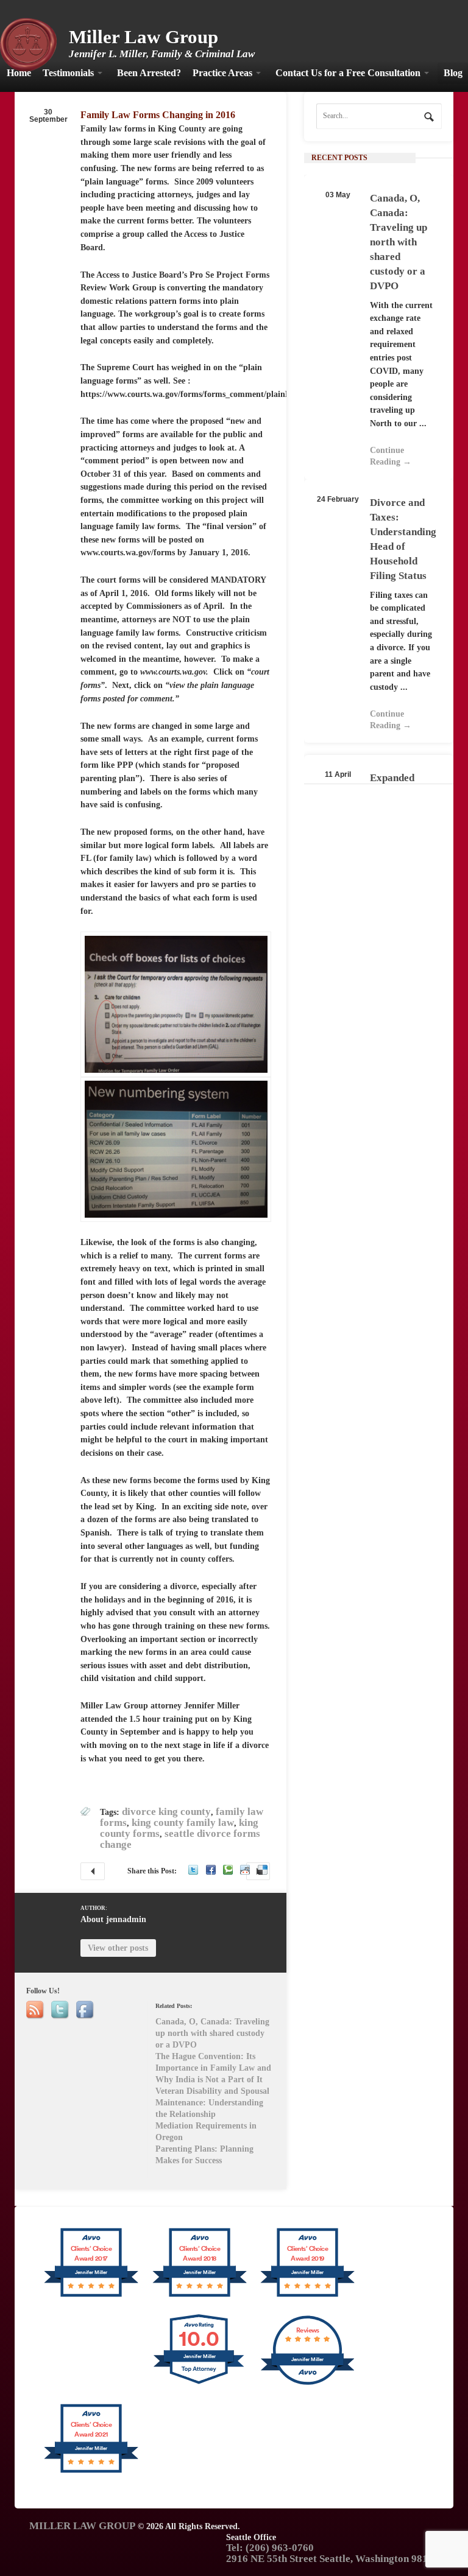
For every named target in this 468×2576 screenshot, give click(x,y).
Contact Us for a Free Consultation (348, 73)
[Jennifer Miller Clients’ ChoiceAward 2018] (200, 2296)
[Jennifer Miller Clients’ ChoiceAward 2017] (91, 2296)
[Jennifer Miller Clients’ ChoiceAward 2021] (91, 2472)
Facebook (211, 1870)
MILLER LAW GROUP (82, 2526)
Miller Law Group (144, 37)
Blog (453, 73)
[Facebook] (86, 2010)
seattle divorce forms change (180, 1839)
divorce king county (166, 1812)
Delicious (263, 1870)
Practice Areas (222, 73)
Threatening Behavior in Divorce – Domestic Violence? (93, 1871)
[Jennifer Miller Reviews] (307, 2384)
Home (19, 73)
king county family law (183, 1823)
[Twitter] (61, 2010)
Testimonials (68, 73)
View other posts (118, 1948)
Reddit (245, 1870)
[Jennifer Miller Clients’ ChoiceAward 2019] (307, 2296)
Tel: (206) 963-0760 (270, 2548)
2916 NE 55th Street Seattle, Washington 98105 (332, 2559)
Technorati (228, 1870)
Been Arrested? (149, 73)
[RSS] (36, 2010)
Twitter (193, 1870)
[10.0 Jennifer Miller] (200, 2384)
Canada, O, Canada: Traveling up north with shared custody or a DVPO (399, 242)
